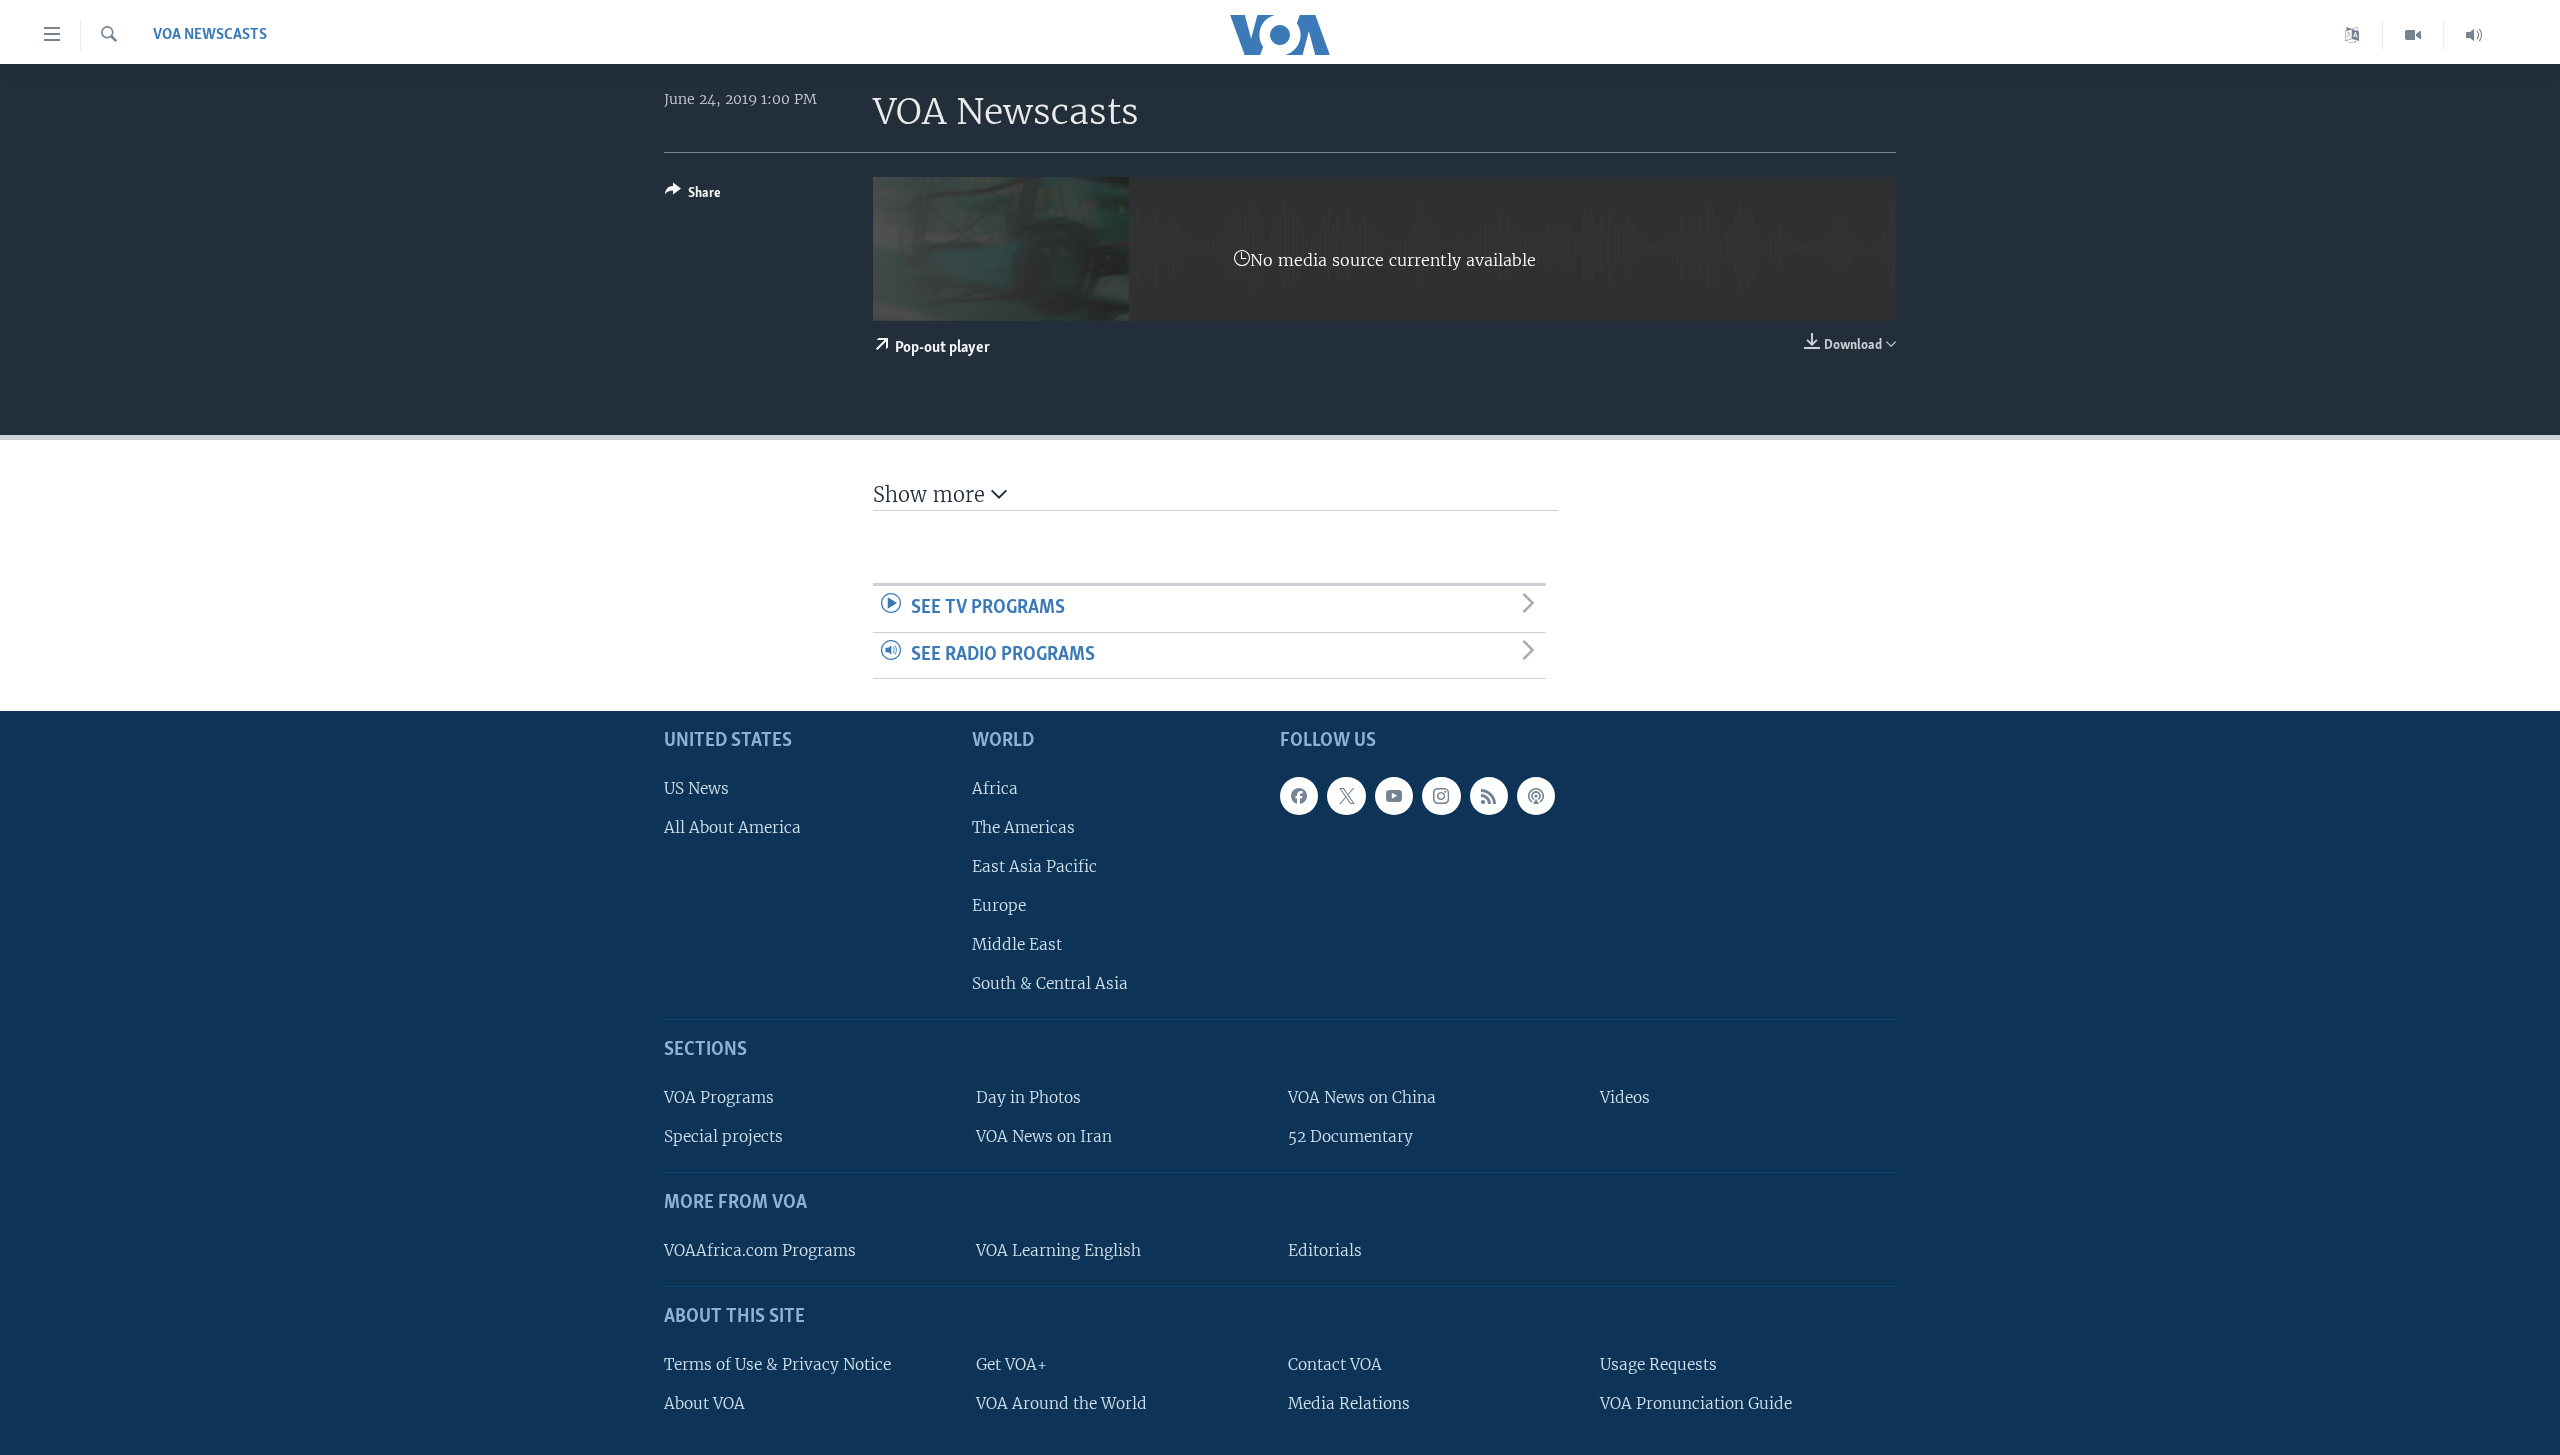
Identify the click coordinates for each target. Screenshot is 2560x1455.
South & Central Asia (1050, 984)
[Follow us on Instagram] (1441, 796)
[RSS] (1489, 796)
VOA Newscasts (210, 35)
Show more (932, 494)
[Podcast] (1536, 796)
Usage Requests (1658, 1364)
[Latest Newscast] (2474, 35)
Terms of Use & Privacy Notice (777, 1364)
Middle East (1017, 944)
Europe (999, 905)
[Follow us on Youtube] (1394, 796)
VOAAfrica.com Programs (760, 1250)
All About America (732, 827)
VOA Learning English (1058, 1250)
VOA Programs (719, 1097)
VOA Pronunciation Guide (1696, 1403)
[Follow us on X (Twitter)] (1346, 796)
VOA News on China (1362, 1097)
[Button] (693, 196)
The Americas (1023, 827)
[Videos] (2413, 35)
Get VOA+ (1011, 1364)
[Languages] (2352, 35)
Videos (1625, 1097)
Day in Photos (1028, 1097)
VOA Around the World (1061, 1403)
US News (696, 788)
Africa (995, 788)
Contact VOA (1335, 1364)
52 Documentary (1350, 1136)
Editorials (1325, 1250)
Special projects (723, 1136)
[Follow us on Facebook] (1299, 796)
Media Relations (1349, 1403)
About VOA (704, 1403)
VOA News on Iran (1044, 1136)
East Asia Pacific (1034, 866)
